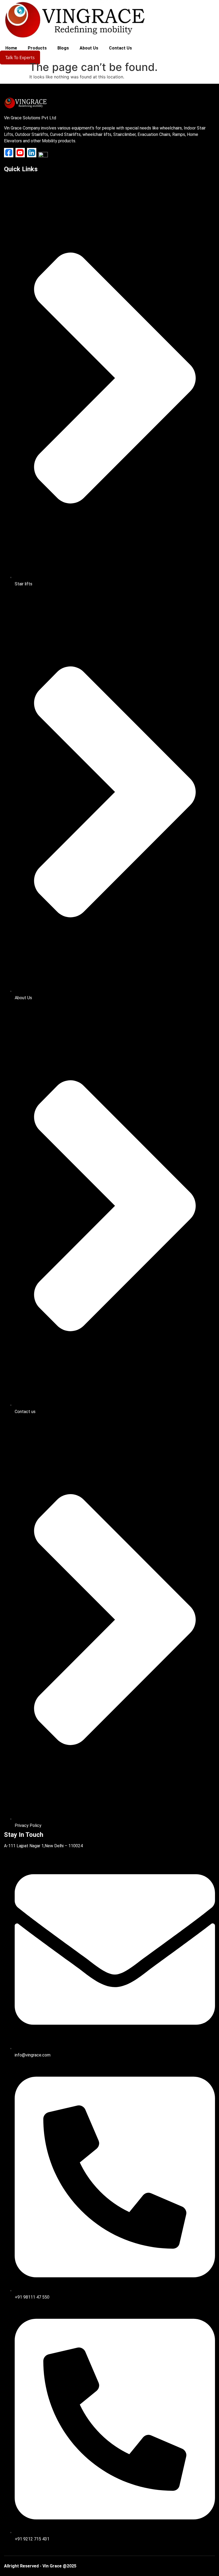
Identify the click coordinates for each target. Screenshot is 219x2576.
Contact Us (120, 48)
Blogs (63, 48)
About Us (89, 48)
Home (11, 48)
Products (37, 48)
